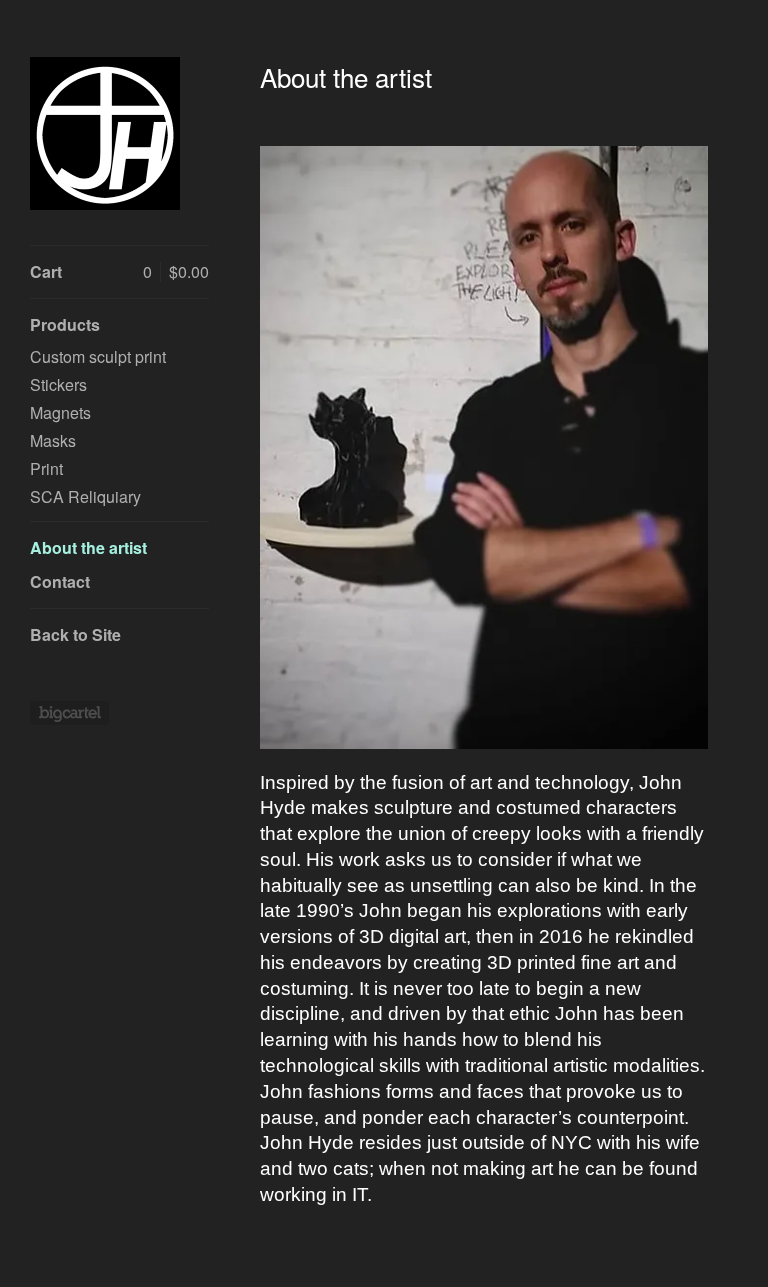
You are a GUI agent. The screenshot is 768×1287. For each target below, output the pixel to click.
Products (65, 324)
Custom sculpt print (98, 356)
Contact (60, 581)
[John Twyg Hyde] (105, 133)
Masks (53, 440)
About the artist (88, 547)
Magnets (60, 412)
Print (46, 468)
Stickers (58, 384)
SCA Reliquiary (85, 496)
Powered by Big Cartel (69, 713)
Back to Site (75, 634)
